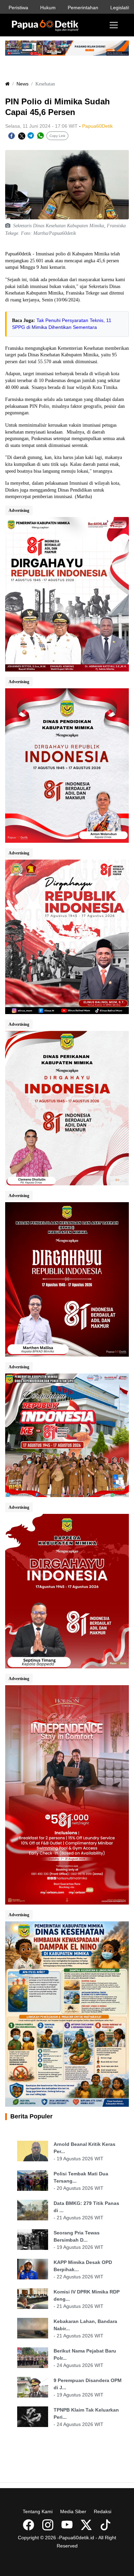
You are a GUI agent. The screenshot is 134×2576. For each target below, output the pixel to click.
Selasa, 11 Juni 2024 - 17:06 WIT (41, 126)
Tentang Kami (38, 2511)
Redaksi (103, 2511)
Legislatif (120, 8)
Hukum (48, 8)
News (23, 84)
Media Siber (73, 2511)
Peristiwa (18, 8)
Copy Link (57, 136)
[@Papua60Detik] (87, 2527)
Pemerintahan (83, 8)
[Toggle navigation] (114, 25)
